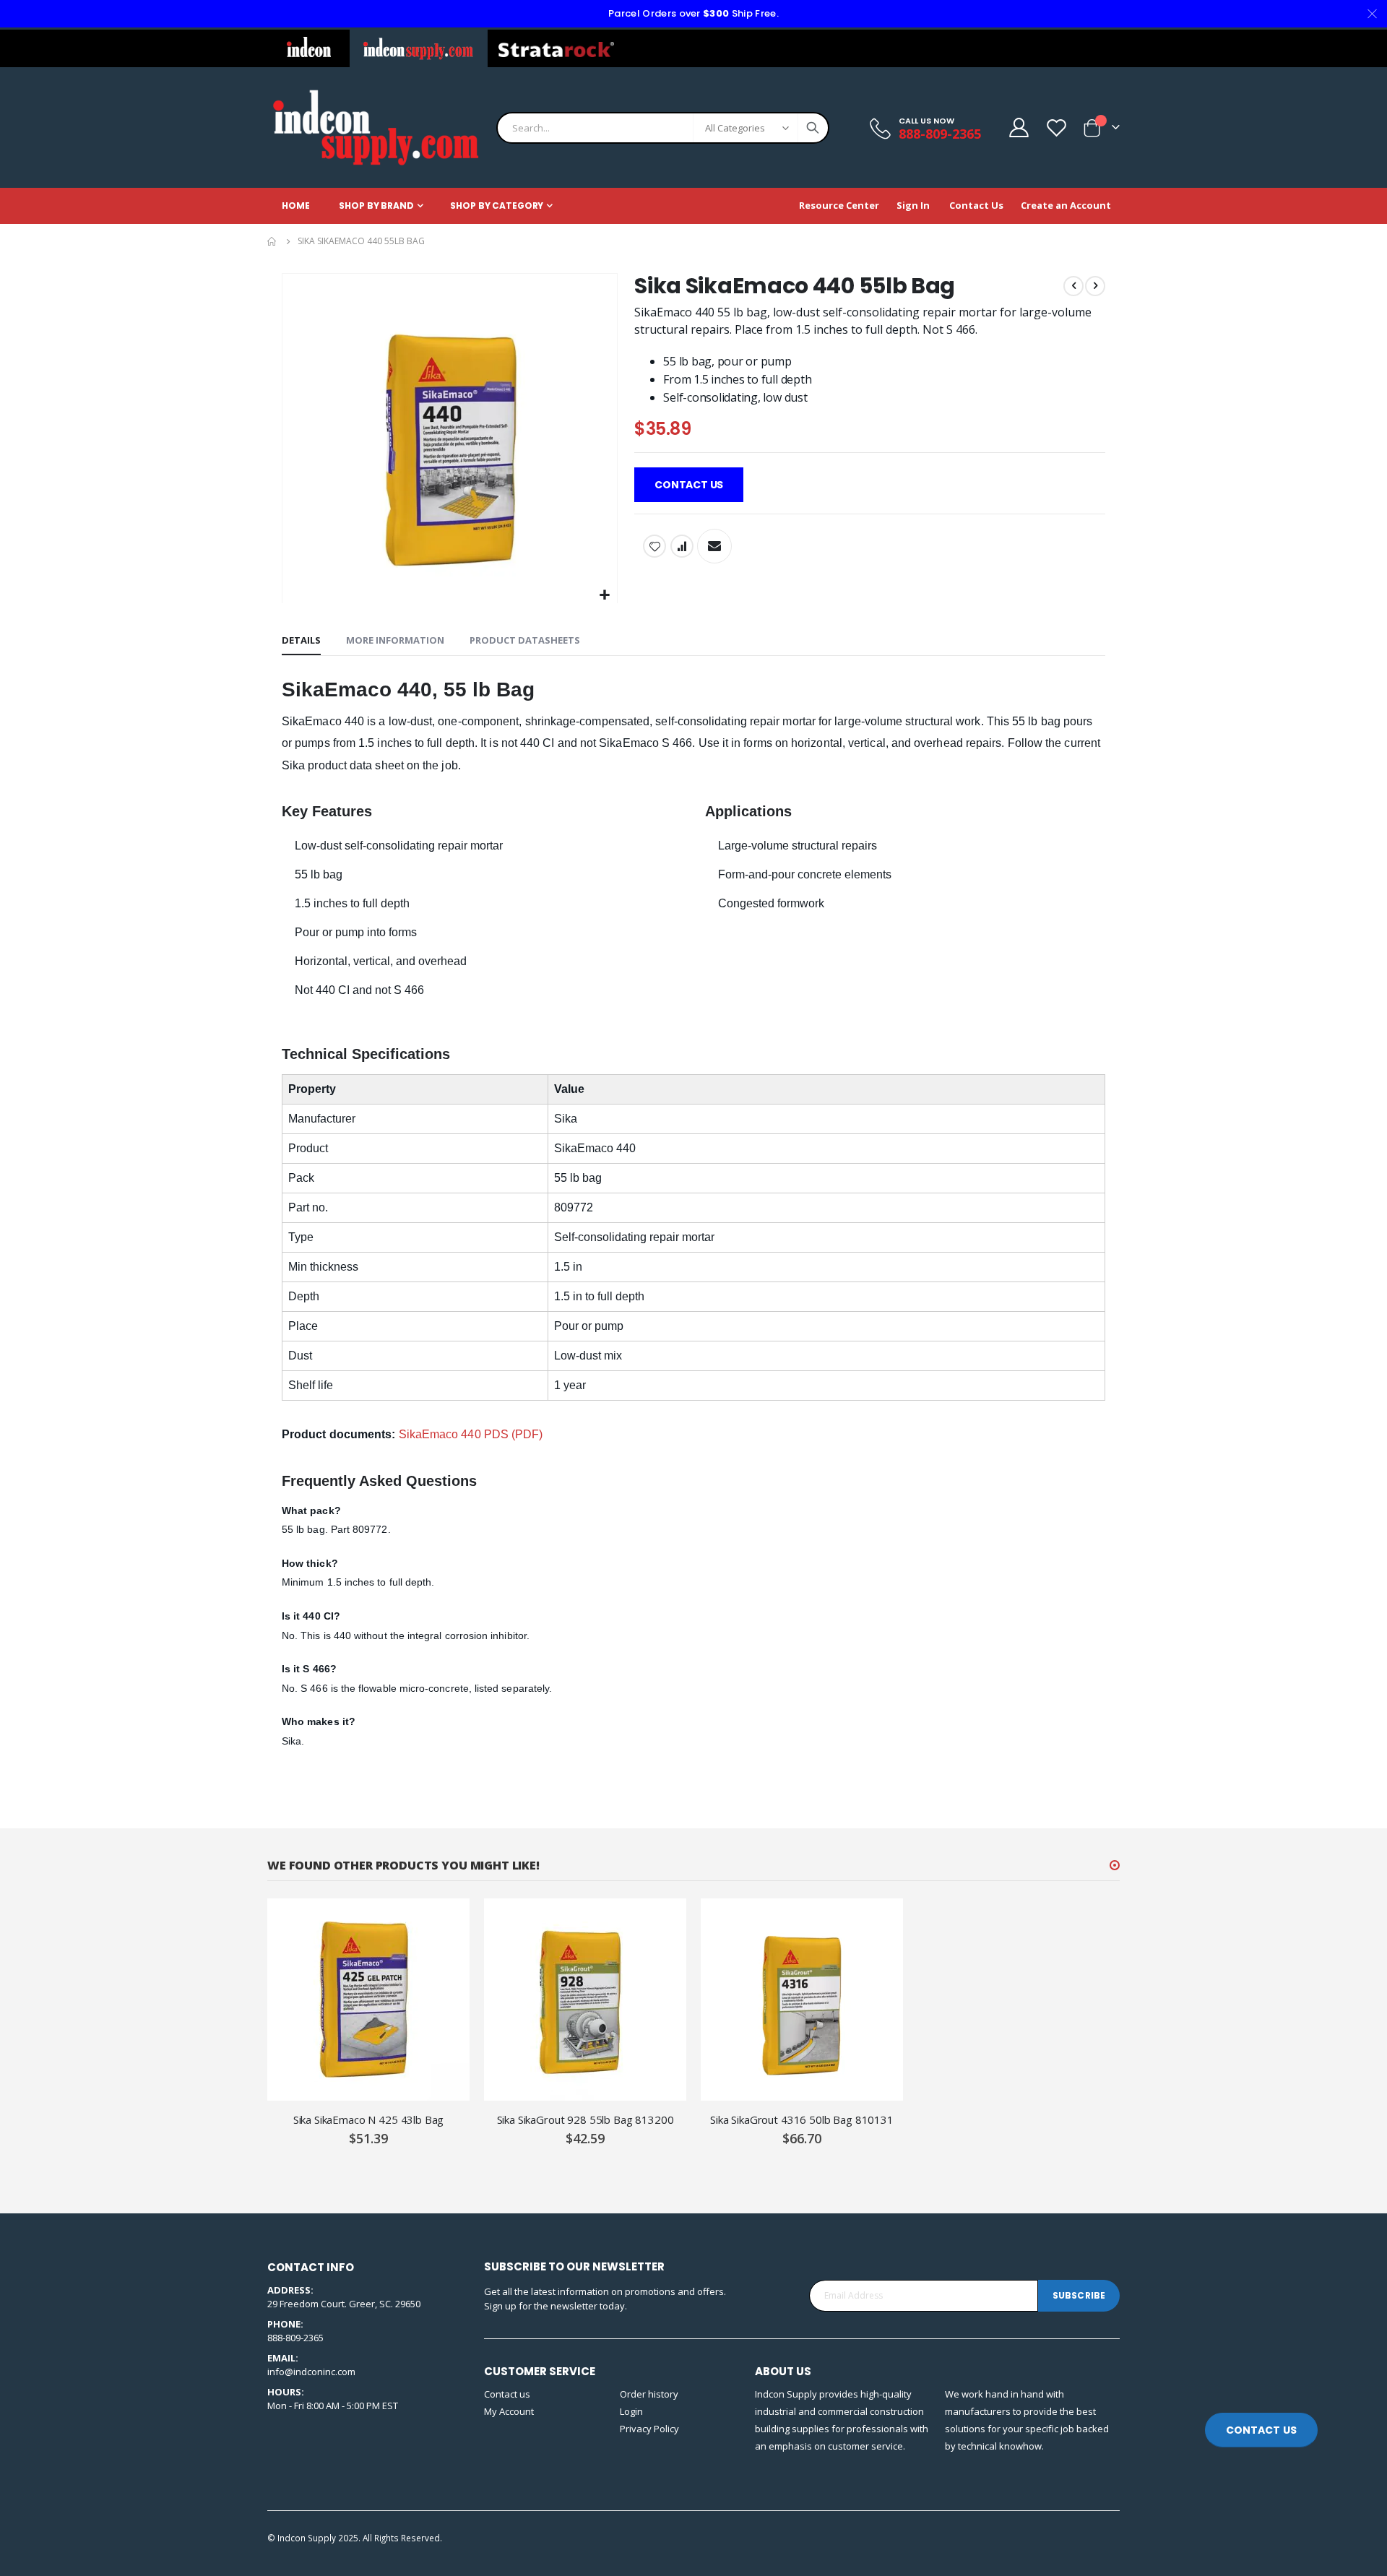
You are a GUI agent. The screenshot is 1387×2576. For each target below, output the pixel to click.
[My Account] (1018, 127)
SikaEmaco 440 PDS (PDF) (471, 1434)
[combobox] (663, 128)
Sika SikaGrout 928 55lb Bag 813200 (586, 2119)
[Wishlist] (1056, 127)
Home (272, 241)
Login (631, 2411)
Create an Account (1066, 205)
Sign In (913, 205)
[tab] (301, 641)
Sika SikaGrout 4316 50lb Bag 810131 (802, 2119)
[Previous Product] (1073, 286)
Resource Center (839, 205)
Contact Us (976, 205)
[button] (604, 596)
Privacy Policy (649, 2429)
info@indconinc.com (311, 2372)
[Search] (813, 128)
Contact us (507, 2394)
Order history (649, 2394)
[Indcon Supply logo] (376, 127)
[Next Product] (1095, 286)
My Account (509, 2411)
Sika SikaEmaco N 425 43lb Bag (369, 2119)
